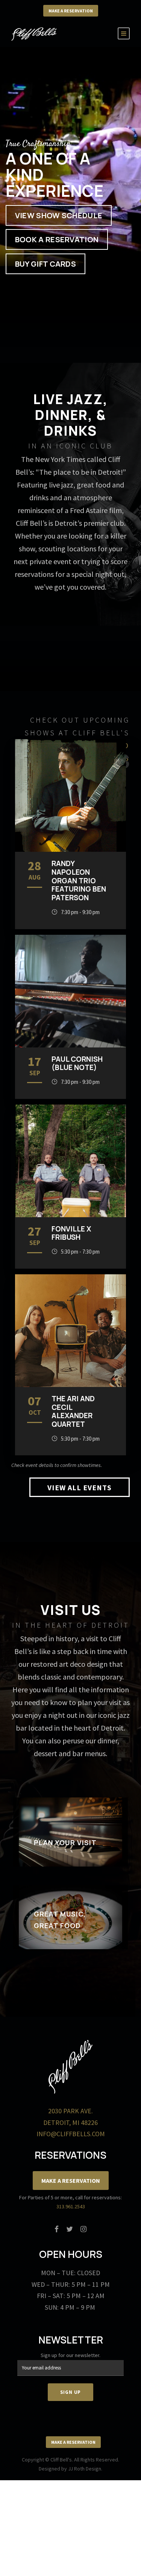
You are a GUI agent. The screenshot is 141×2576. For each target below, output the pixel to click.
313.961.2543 (71, 2206)
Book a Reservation (57, 240)
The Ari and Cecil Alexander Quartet (73, 1411)
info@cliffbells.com (71, 2134)
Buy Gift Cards (45, 264)
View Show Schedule (59, 215)
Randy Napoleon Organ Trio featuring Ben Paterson (79, 881)
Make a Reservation (71, 11)
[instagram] (83, 2229)
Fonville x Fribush (71, 1233)
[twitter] (70, 2229)
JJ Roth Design (85, 2469)
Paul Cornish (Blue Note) (77, 1063)
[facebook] (57, 2229)
